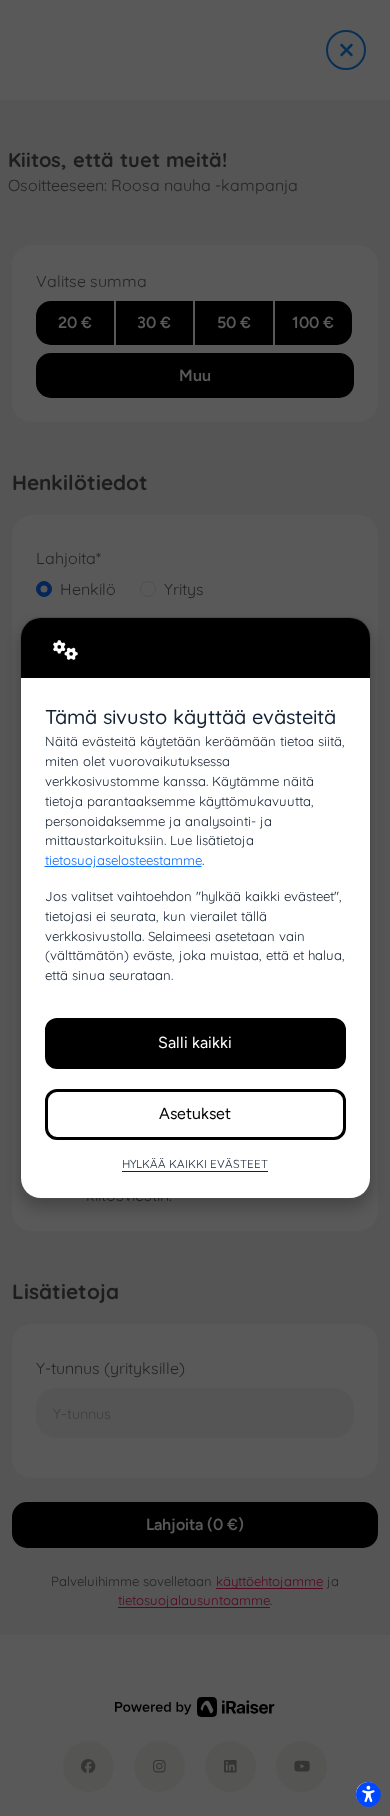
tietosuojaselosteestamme (123, 860)
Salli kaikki (195, 1042)
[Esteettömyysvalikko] (368, 1794)
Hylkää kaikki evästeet (195, 1163)
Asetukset (195, 1113)
